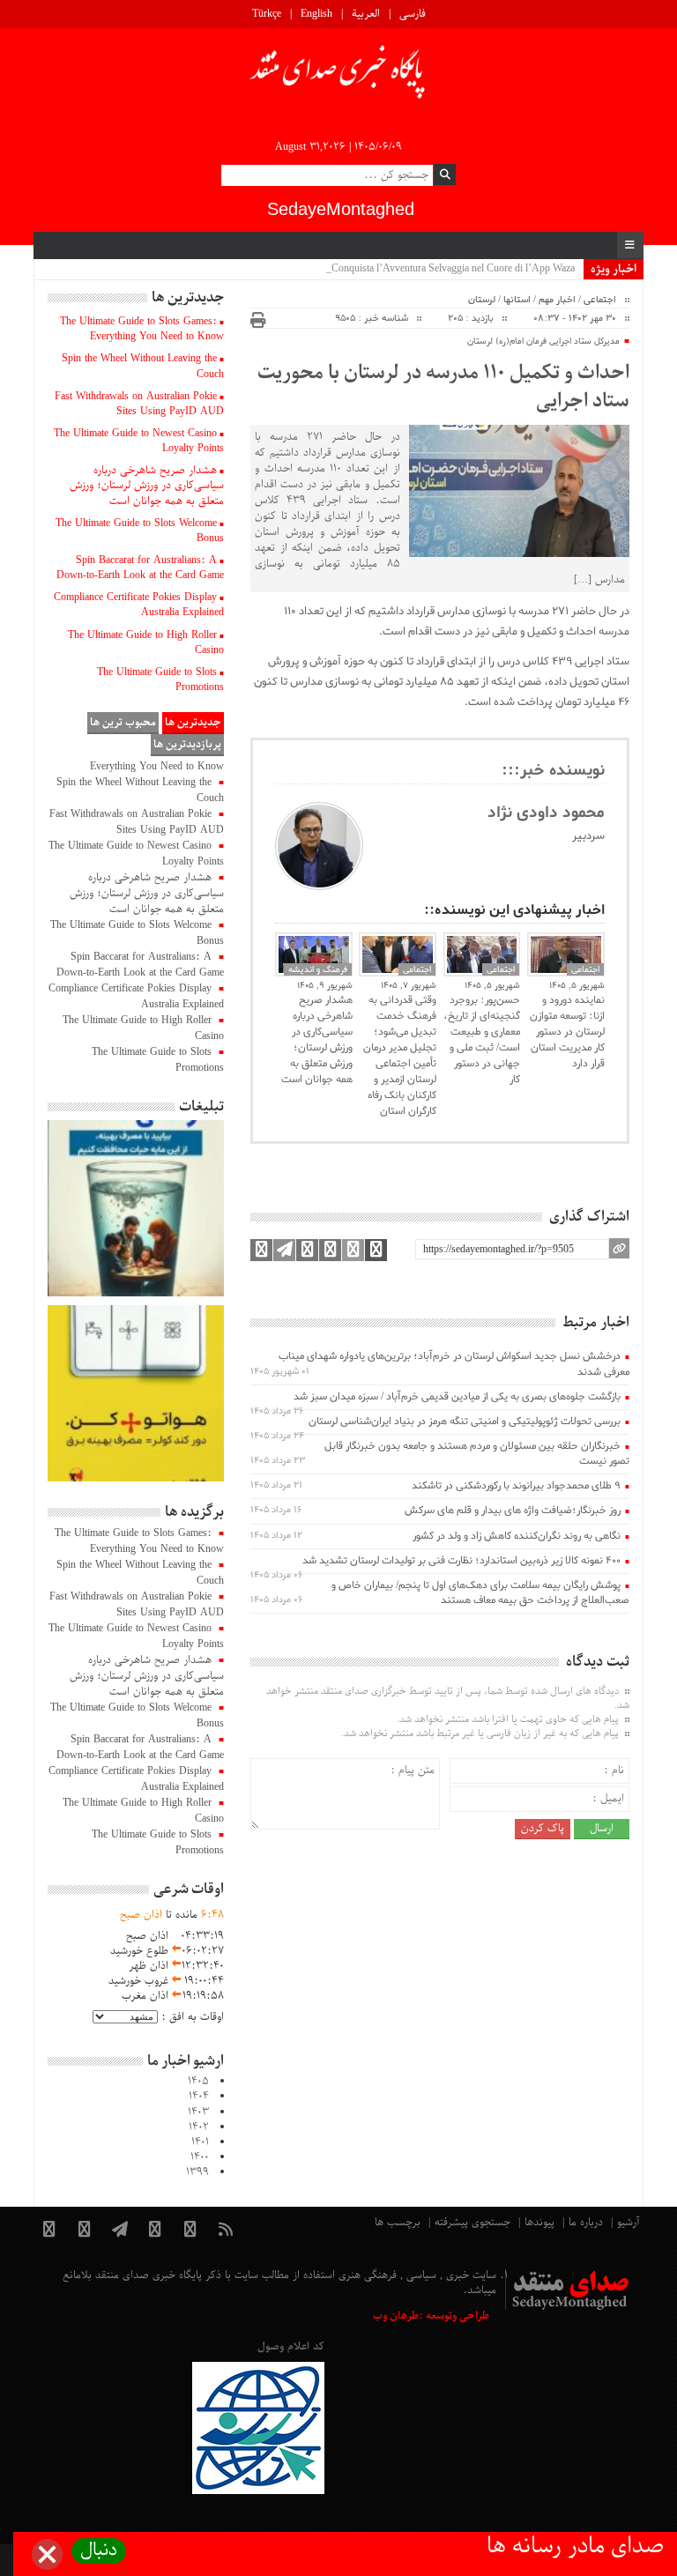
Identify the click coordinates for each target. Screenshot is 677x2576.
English (316, 14)
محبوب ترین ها (123, 723)
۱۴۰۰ (200, 2157)
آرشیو (628, 2223)
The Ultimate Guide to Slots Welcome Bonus (140, 531)
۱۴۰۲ (199, 2127)
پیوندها (539, 2223)
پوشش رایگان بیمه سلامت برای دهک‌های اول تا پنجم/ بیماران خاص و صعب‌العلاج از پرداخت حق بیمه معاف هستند (480, 1593)
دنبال (99, 2551)
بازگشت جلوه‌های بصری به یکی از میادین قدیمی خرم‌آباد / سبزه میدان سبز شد (457, 1397)
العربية (366, 14)
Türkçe (267, 14)
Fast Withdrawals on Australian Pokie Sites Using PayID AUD (139, 404)
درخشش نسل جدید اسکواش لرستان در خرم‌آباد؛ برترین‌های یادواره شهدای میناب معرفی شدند (454, 1364)
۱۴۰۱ (200, 2142)
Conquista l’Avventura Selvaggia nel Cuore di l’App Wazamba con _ (431, 269)
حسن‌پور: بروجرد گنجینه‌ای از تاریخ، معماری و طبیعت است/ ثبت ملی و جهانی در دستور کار (482, 1040)
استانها (517, 300)
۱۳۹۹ (197, 2172)
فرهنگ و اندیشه (318, 969)
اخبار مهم (557, 300)
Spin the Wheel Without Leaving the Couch (143, 366)
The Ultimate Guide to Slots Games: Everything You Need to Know (142, 329)
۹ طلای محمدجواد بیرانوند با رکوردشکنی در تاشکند (516, 1486)
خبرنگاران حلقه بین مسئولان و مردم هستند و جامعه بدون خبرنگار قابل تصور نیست (477, 1454)
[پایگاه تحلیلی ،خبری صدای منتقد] (338, 77)
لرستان (482, 300)
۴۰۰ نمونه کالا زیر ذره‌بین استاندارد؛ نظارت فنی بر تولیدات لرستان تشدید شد (461, 1561)
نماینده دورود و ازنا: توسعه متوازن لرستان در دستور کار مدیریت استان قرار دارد (567, 1032)
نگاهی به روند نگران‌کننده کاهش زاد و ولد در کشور (517, 1536)
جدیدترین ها (193, 723)
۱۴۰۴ (199, 2097)
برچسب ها (398, 2223)
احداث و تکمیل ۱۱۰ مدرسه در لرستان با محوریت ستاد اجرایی (443, 388)
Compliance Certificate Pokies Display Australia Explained (139, 605)
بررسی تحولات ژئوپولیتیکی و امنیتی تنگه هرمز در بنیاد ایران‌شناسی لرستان (465, 1422)
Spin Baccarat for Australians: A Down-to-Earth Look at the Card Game (140, 568)
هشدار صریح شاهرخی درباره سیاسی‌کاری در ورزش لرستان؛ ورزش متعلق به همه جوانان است (317, 1040)
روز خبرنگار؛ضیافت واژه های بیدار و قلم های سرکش (513, 1511)
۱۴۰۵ (198, 2082)
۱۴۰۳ (198, 2112)
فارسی (413, 14)
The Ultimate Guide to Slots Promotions (160, 680)
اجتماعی (600, 300)
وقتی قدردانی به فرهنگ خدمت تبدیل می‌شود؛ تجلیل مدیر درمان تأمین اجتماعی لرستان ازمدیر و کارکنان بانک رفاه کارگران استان (400, 1056)
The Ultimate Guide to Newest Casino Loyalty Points (139, 441)
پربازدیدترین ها (187, 745)
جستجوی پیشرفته (472, 2223)
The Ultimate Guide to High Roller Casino (146, 643)
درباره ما (586, 2223)
